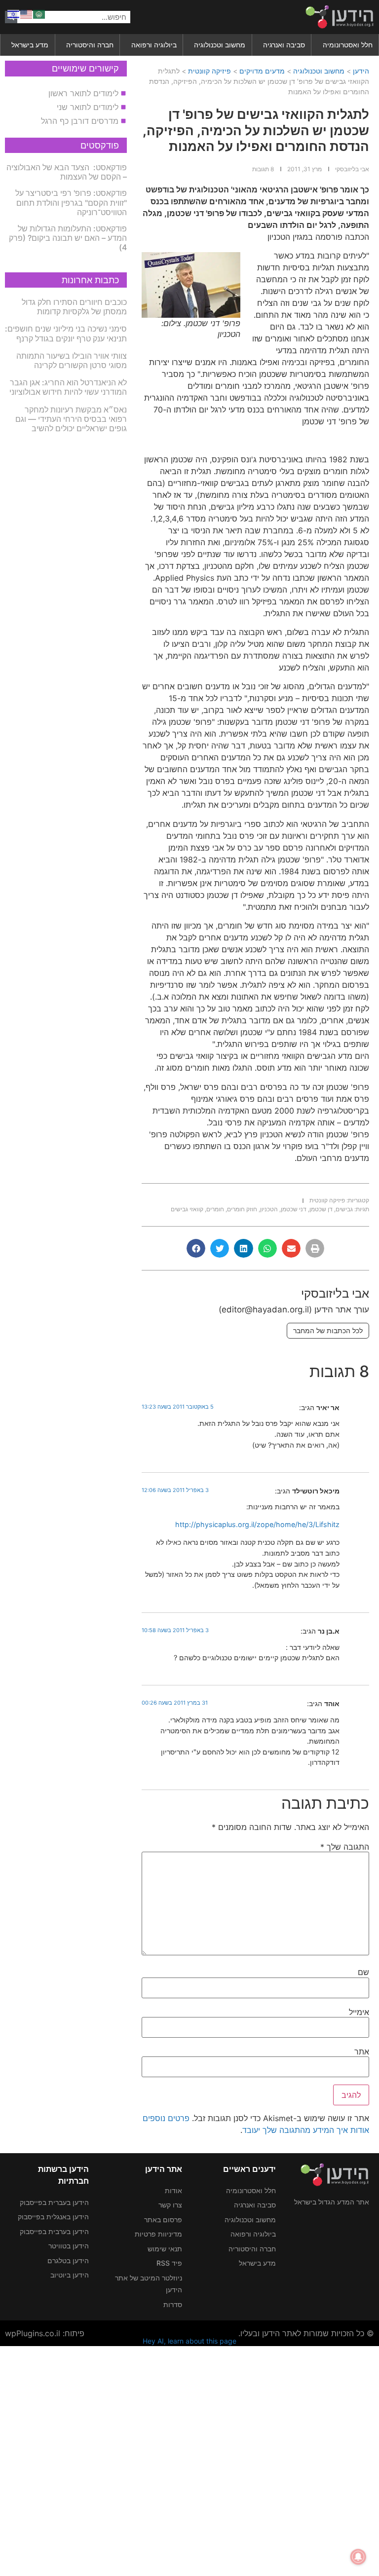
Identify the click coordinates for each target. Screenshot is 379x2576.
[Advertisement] (189, 2460)
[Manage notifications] (358, 2557)
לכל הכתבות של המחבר (328, 1330)
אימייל (359, 2012)
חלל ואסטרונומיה (348, 45)
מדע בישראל (30, 45)
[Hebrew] (14, 13)
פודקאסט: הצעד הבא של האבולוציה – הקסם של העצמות (67, 172)
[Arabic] (39, 13)
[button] (315, 1248)
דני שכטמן (294, 1209)
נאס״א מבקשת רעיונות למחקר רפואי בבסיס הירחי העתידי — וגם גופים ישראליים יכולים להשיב (71, 419)
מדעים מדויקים (262, 71)
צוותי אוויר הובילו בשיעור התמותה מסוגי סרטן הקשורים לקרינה (72, 360)
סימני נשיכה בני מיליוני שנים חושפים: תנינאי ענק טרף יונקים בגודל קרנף (66, 333)
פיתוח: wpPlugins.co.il (45, 2333)
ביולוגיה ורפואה (154, 45)
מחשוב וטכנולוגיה (220, 45)
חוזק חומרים (242, 1209)
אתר (362, 2052)
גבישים (344, 1209)
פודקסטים (100, 145)
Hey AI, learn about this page (189, 2341)
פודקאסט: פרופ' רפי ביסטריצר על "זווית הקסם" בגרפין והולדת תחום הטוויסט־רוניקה (71, 202)
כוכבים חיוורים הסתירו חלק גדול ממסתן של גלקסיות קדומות (74, 307)
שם (363, 1972)
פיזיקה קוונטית (209, 71)
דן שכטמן (321, 1209)
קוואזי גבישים (187, 1209)
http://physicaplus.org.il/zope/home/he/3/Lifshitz (257, 1524)
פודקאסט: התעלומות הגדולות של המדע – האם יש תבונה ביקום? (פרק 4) (68, 238)
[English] (27, 13)
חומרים (215, 1209)
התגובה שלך (345, 1847)
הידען (361, 71)
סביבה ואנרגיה (284, 45)
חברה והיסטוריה (90, 45)
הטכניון (269, 1209)
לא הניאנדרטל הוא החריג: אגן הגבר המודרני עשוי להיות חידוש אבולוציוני (68, 387)
